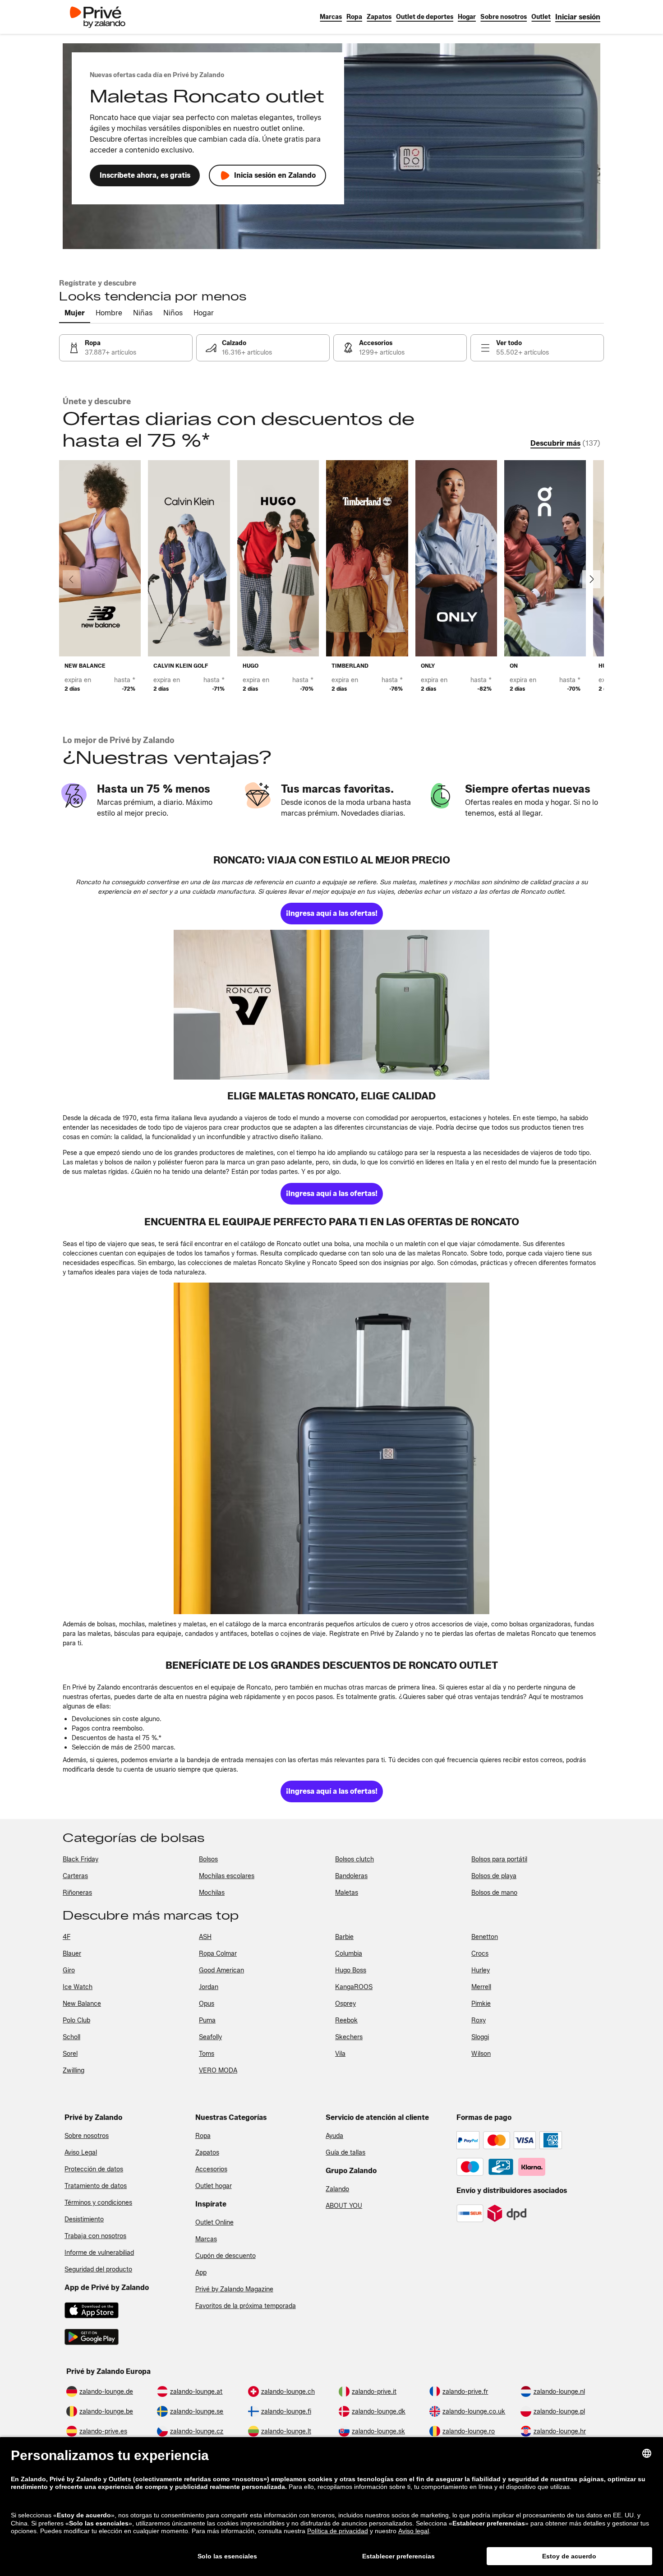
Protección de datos (94, 2169)
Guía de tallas (345, 2153)
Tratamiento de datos (96, 2186)
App (201, 2273)
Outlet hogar (214, 2186)
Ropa (203, 2136)
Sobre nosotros (87, 2136)
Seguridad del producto (98, 2269)
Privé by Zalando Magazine (234, 2289)
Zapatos (207, 2153)
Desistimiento (84, 2219)
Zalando (337, 2189)
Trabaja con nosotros (95, 2236)
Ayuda (334, 2136)
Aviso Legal (81, 2153)
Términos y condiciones (98, 2203)
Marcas (206, 2239)
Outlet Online (214, 2223)
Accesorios (211, 2169)
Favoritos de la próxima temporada (246, 2306)
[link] (578, 17)
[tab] (75, 314)
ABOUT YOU (344, 2206)
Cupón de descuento (226, 2256)
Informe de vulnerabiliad (99, 2253)
